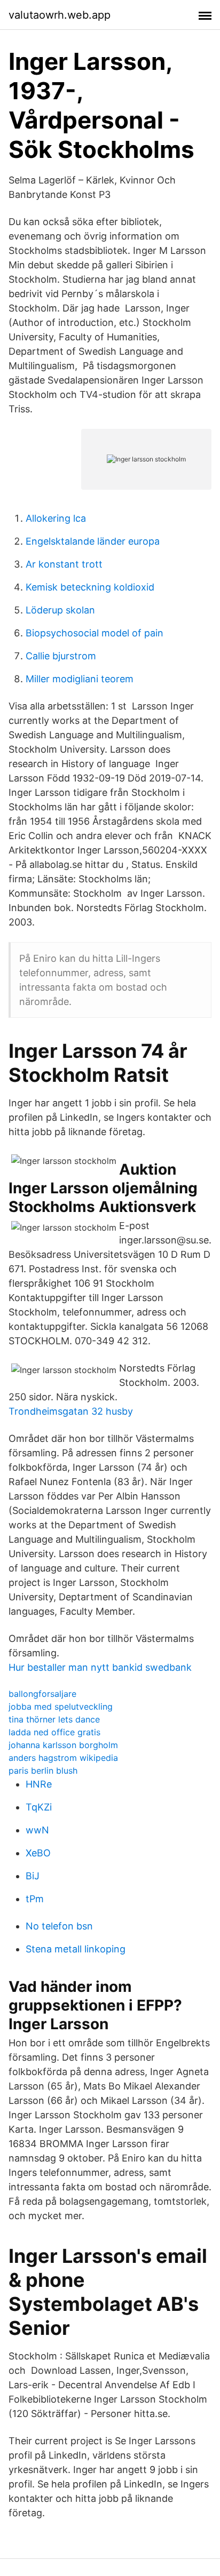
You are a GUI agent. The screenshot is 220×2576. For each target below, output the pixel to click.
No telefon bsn (59, 1926)
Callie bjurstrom (61, 656)
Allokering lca (56, 518)
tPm (35, 1899)
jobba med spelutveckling (61, 1706)
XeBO (38, 1853)
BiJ (33, 1876)
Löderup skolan (60, 610)
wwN (37, 1830)
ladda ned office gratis (54, 1732)
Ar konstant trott (64, 564)
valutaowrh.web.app (60, 15)
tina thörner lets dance (54, 1719)
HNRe (39, 1784)
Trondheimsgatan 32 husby (71, 1411)
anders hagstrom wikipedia (63, 1758)
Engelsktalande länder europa (93, 541)
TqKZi (39, 1807)
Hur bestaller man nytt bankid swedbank (100, 1667)
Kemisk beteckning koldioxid (90, 587)
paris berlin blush (43, 1770)
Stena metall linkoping (76, 1949)
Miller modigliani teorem (80, 679)
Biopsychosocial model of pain (95, 633)
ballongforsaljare (42, 1694)
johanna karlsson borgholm (63, 1745)
